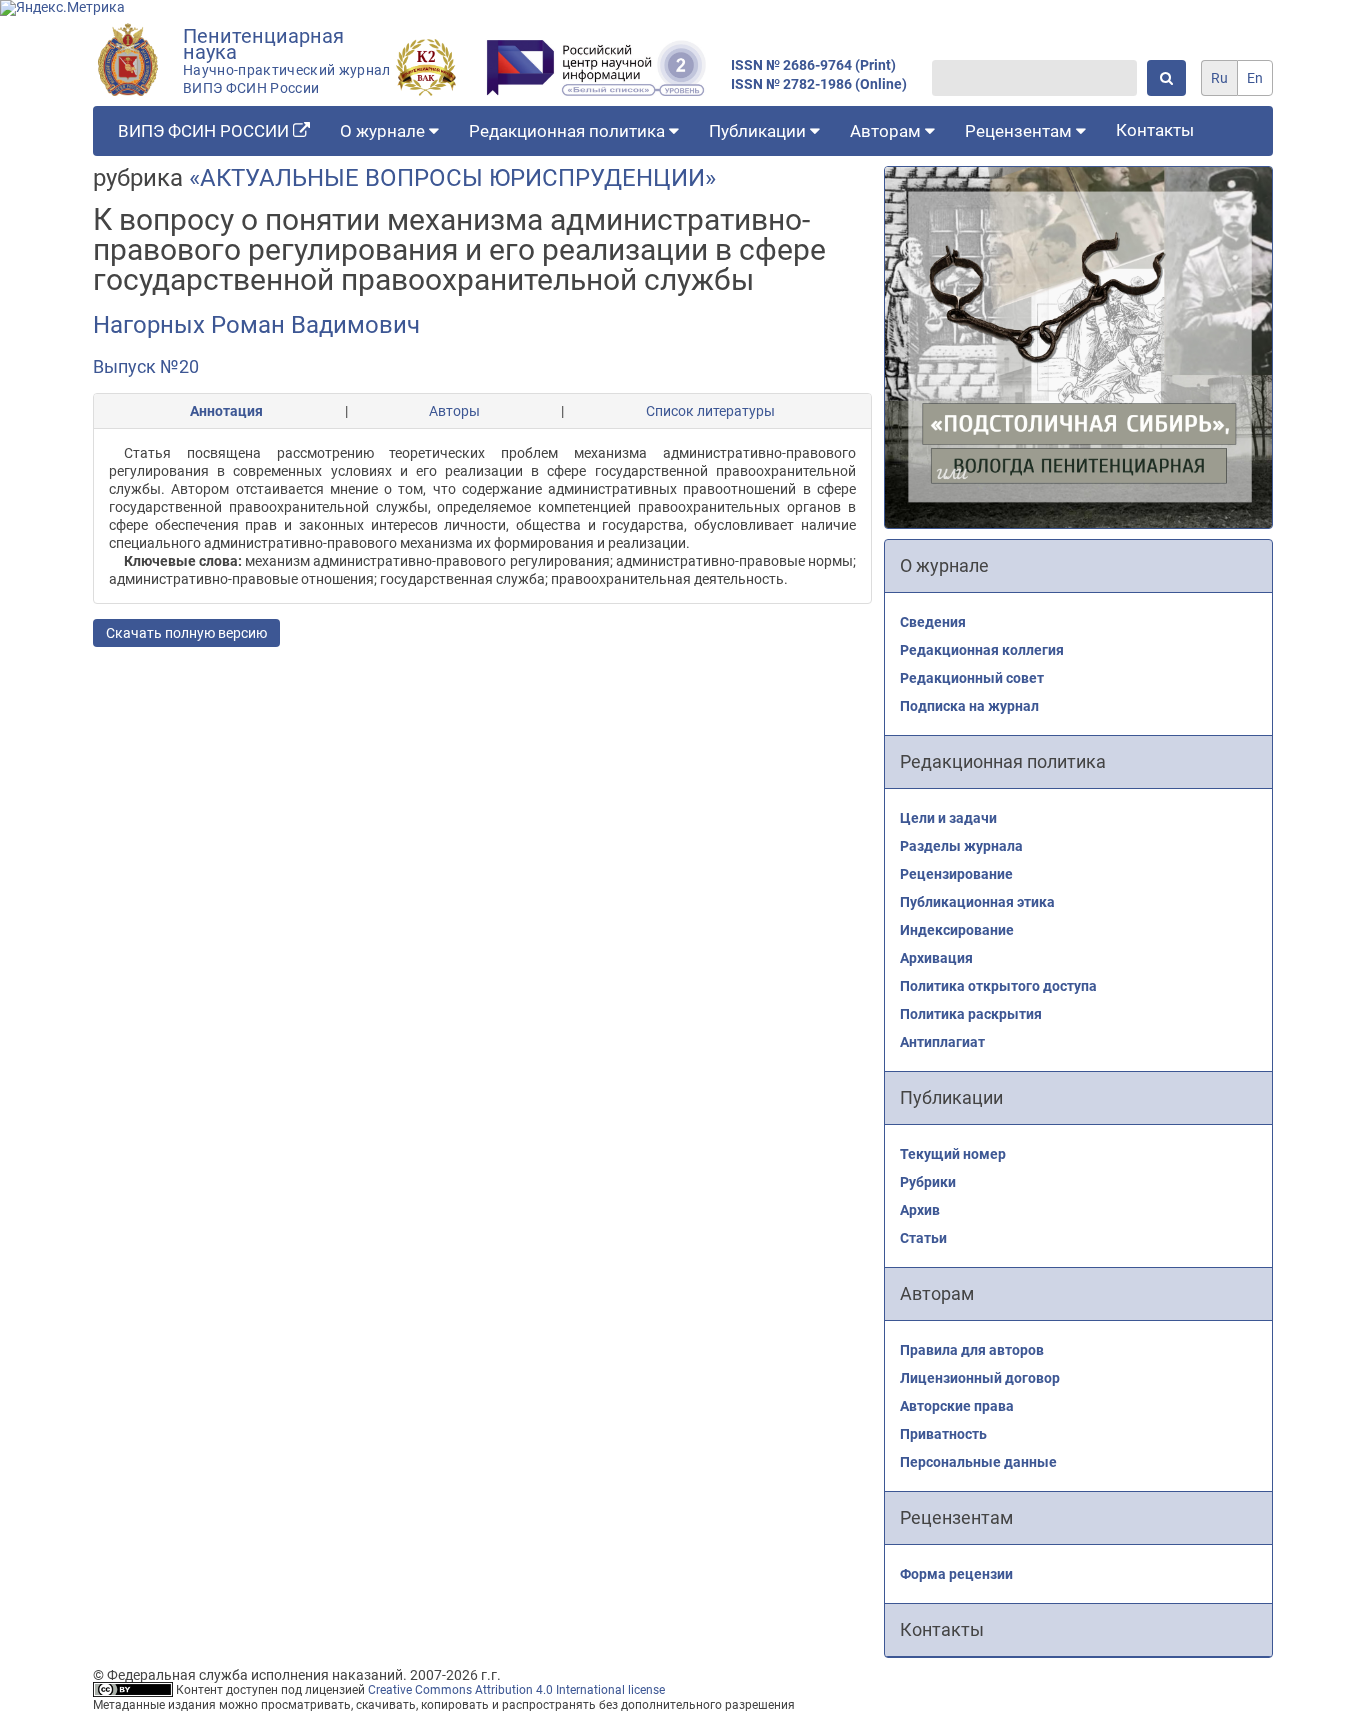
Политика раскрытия (971, 1014)
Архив (920, 1210)
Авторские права (957, 1406)
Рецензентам (1020, 131)
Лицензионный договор (980, 1378)
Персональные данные (978, 1462)
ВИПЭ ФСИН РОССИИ (205, 131)
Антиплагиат (942, 1042)
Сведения (933, 622)
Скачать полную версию (186, 633)
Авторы (454, 411)
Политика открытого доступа (998, 986)
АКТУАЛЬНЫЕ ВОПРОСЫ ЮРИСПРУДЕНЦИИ (452, 178)
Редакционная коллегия (982, 650)
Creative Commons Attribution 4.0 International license (516, 1690)
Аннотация (226, 411)
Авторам (887, 131)
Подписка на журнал (969, 706)
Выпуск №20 (146, 366)
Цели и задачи (948, 818)
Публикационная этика (977, 902)
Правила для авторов (972, 1350)
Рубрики (928, 1182)
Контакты (1155, 130)
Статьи (923, 1238)
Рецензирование (956, 874)
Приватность (943, 1434)
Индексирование (957, 930)
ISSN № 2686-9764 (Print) (813, 65)
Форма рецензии (956, 1574)
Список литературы (710, 411)
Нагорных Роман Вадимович (256, 325)
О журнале (384, 131)
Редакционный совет (972, 678)
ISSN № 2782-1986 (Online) (819, 84)
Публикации (759, 131)
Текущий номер (953, 1154)
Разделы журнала (961, 846)
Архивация (936, 958)
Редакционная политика (569, 131)
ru (1219, 78)
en (1255, 78)
